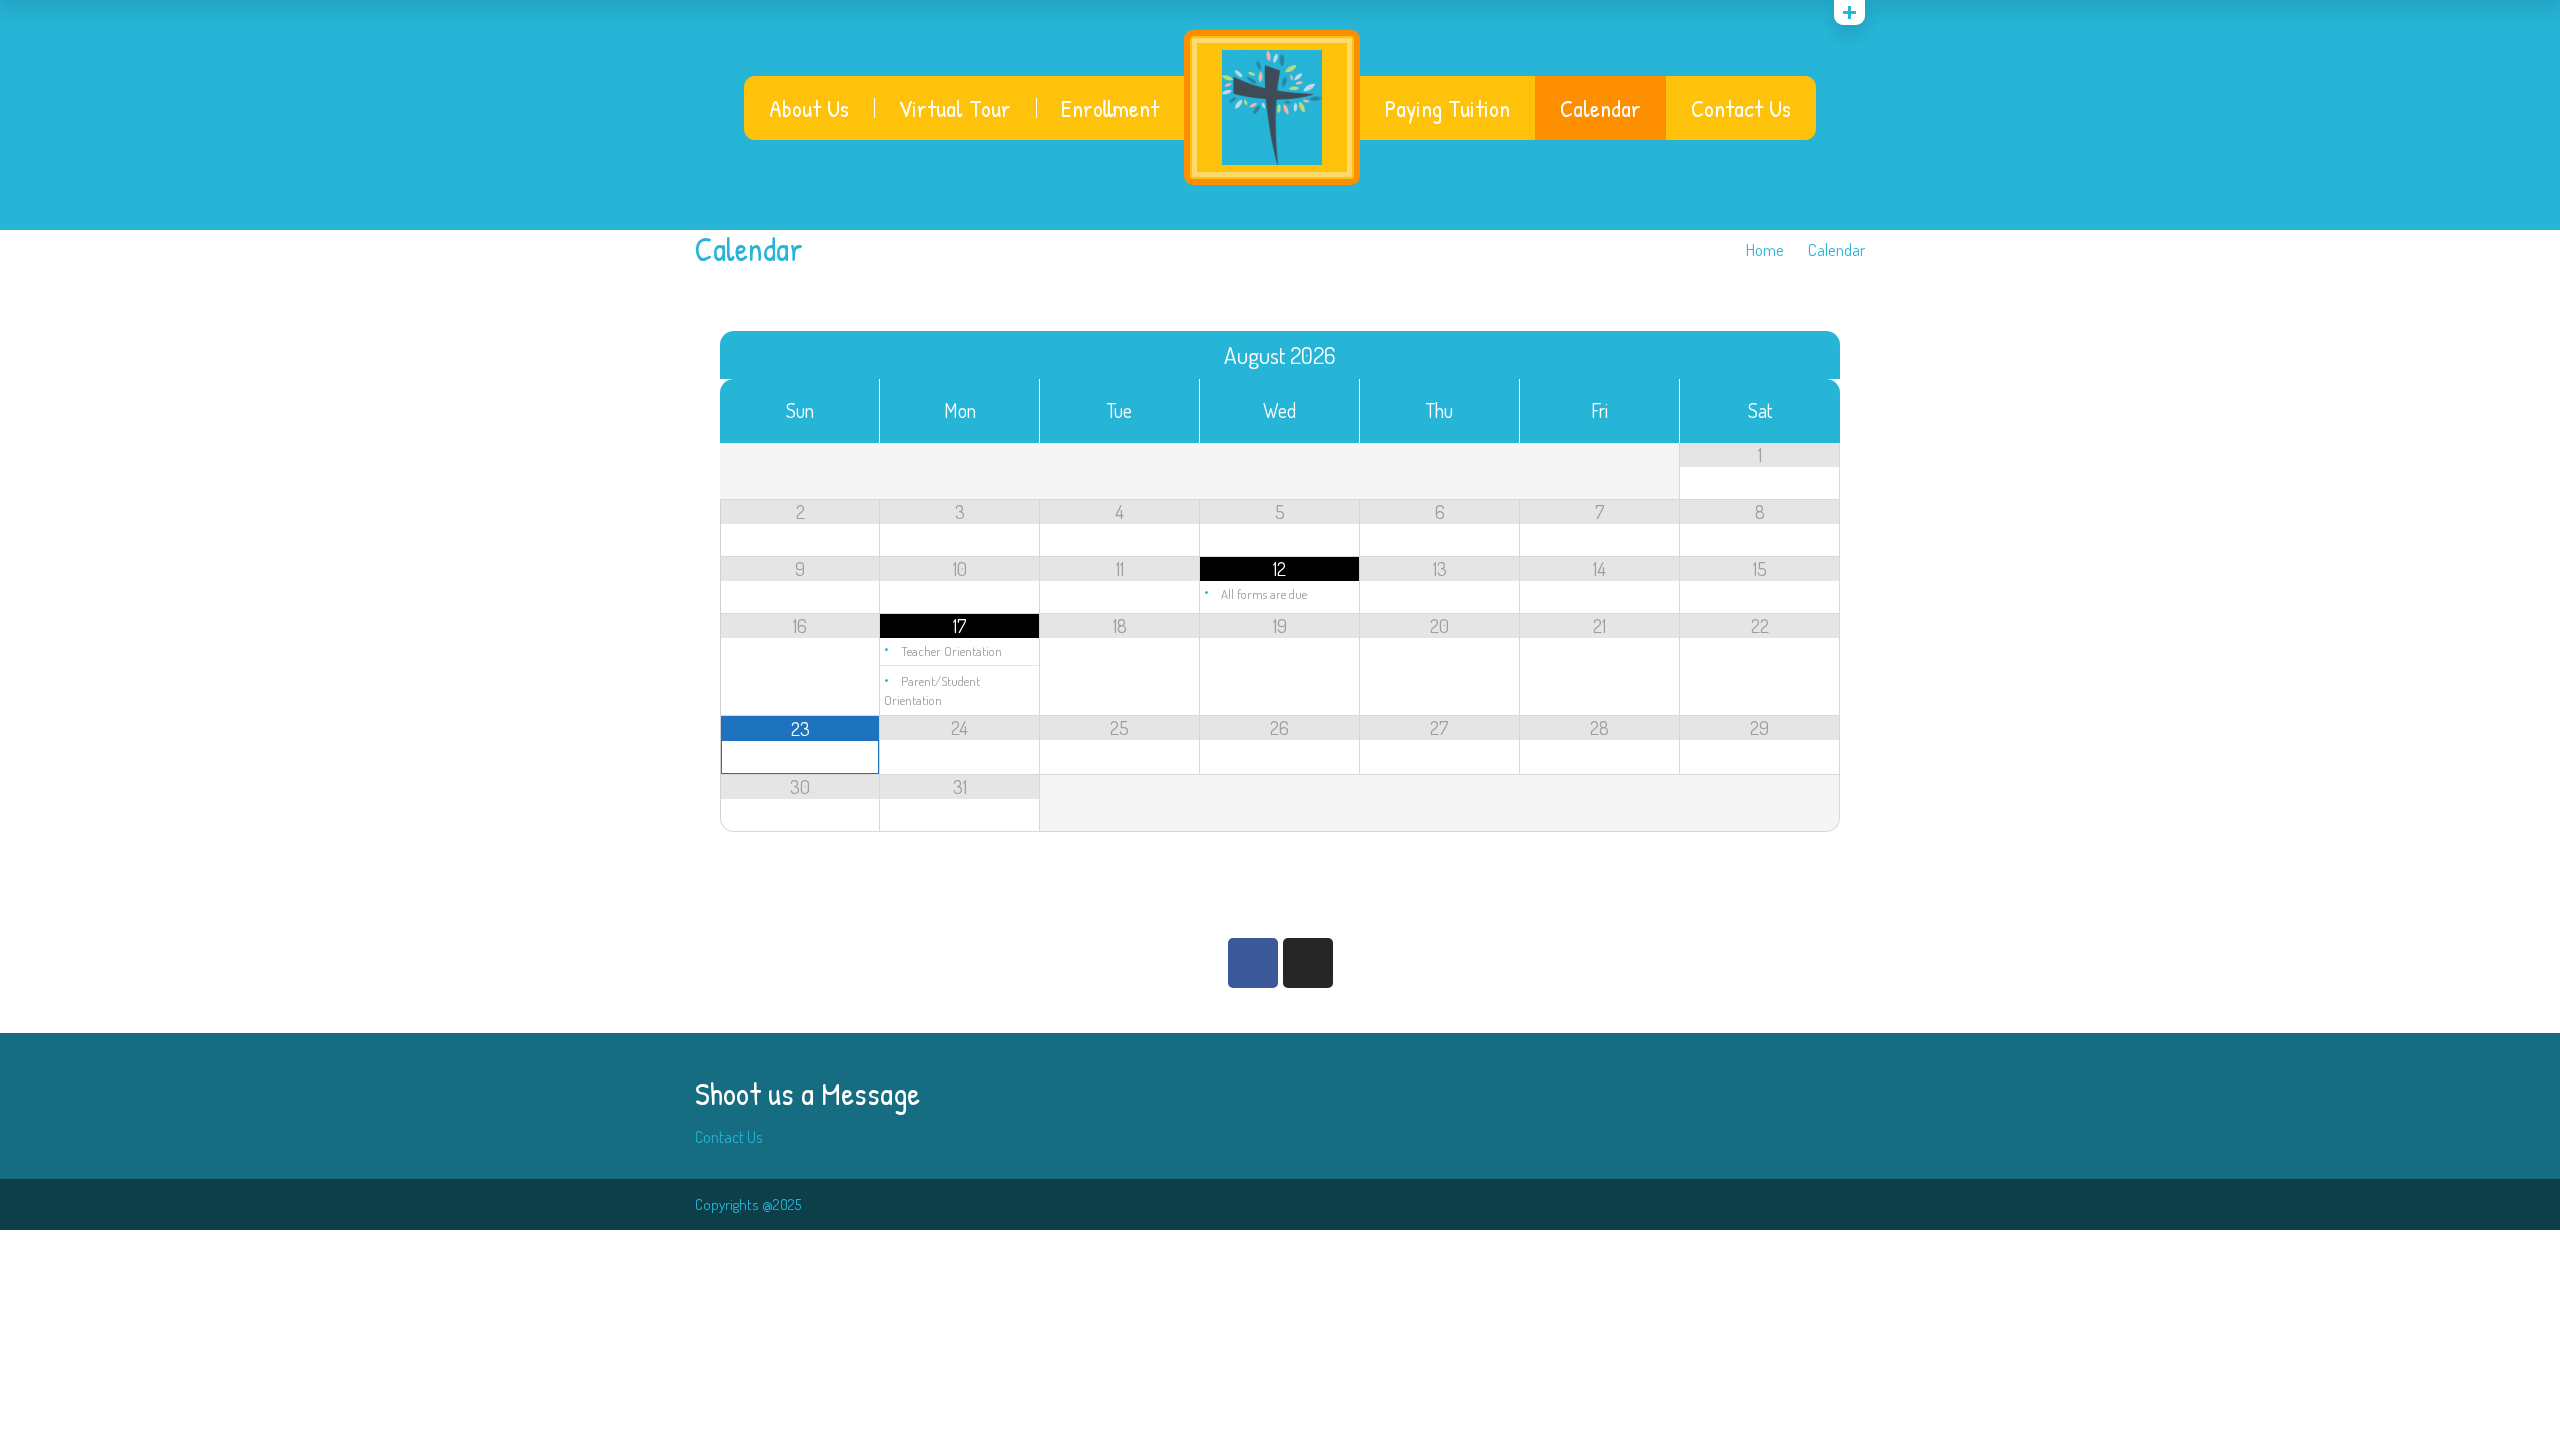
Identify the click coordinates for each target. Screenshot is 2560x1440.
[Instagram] (1308, 963)
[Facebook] (1253, 963)
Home (1765, 249)
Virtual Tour (955, 108)
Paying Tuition (1447, 108)
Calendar (1600, 108)
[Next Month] (1760, 355)
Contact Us (1741, 108)
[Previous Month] (800, 355)
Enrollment (1110, 108)
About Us (809, 108)
